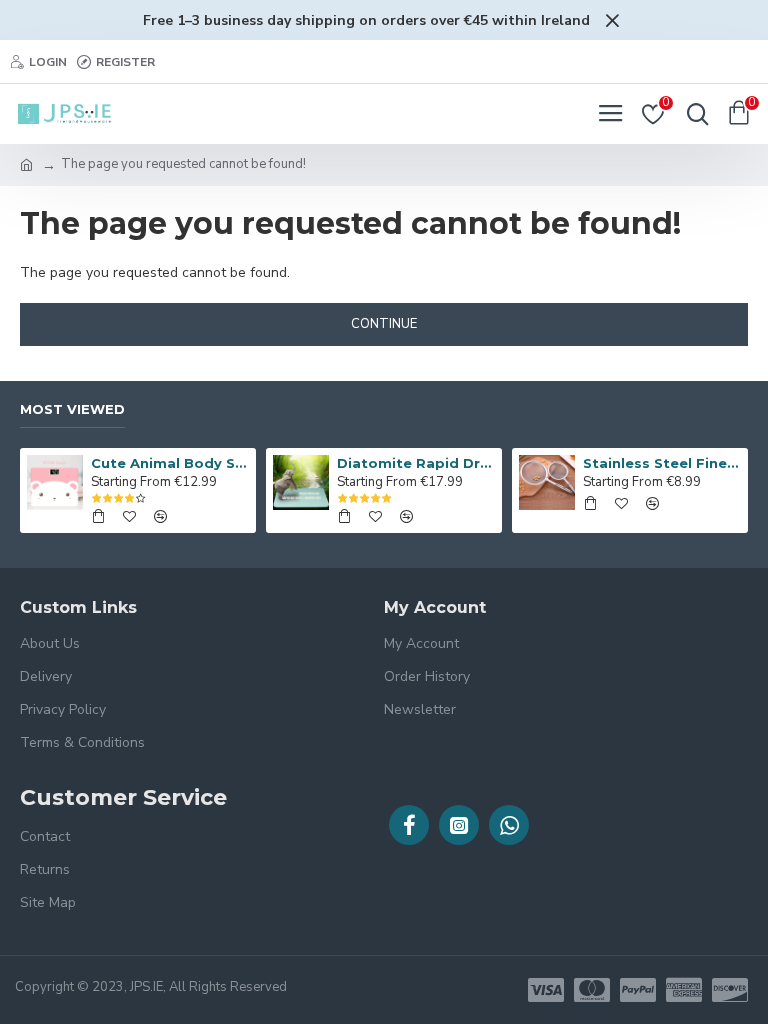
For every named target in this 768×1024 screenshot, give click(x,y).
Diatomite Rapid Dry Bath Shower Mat (416, 463)
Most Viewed (72, 409)
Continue (384, 324)
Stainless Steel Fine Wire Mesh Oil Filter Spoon (662, 463)
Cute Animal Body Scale (170, 463)
